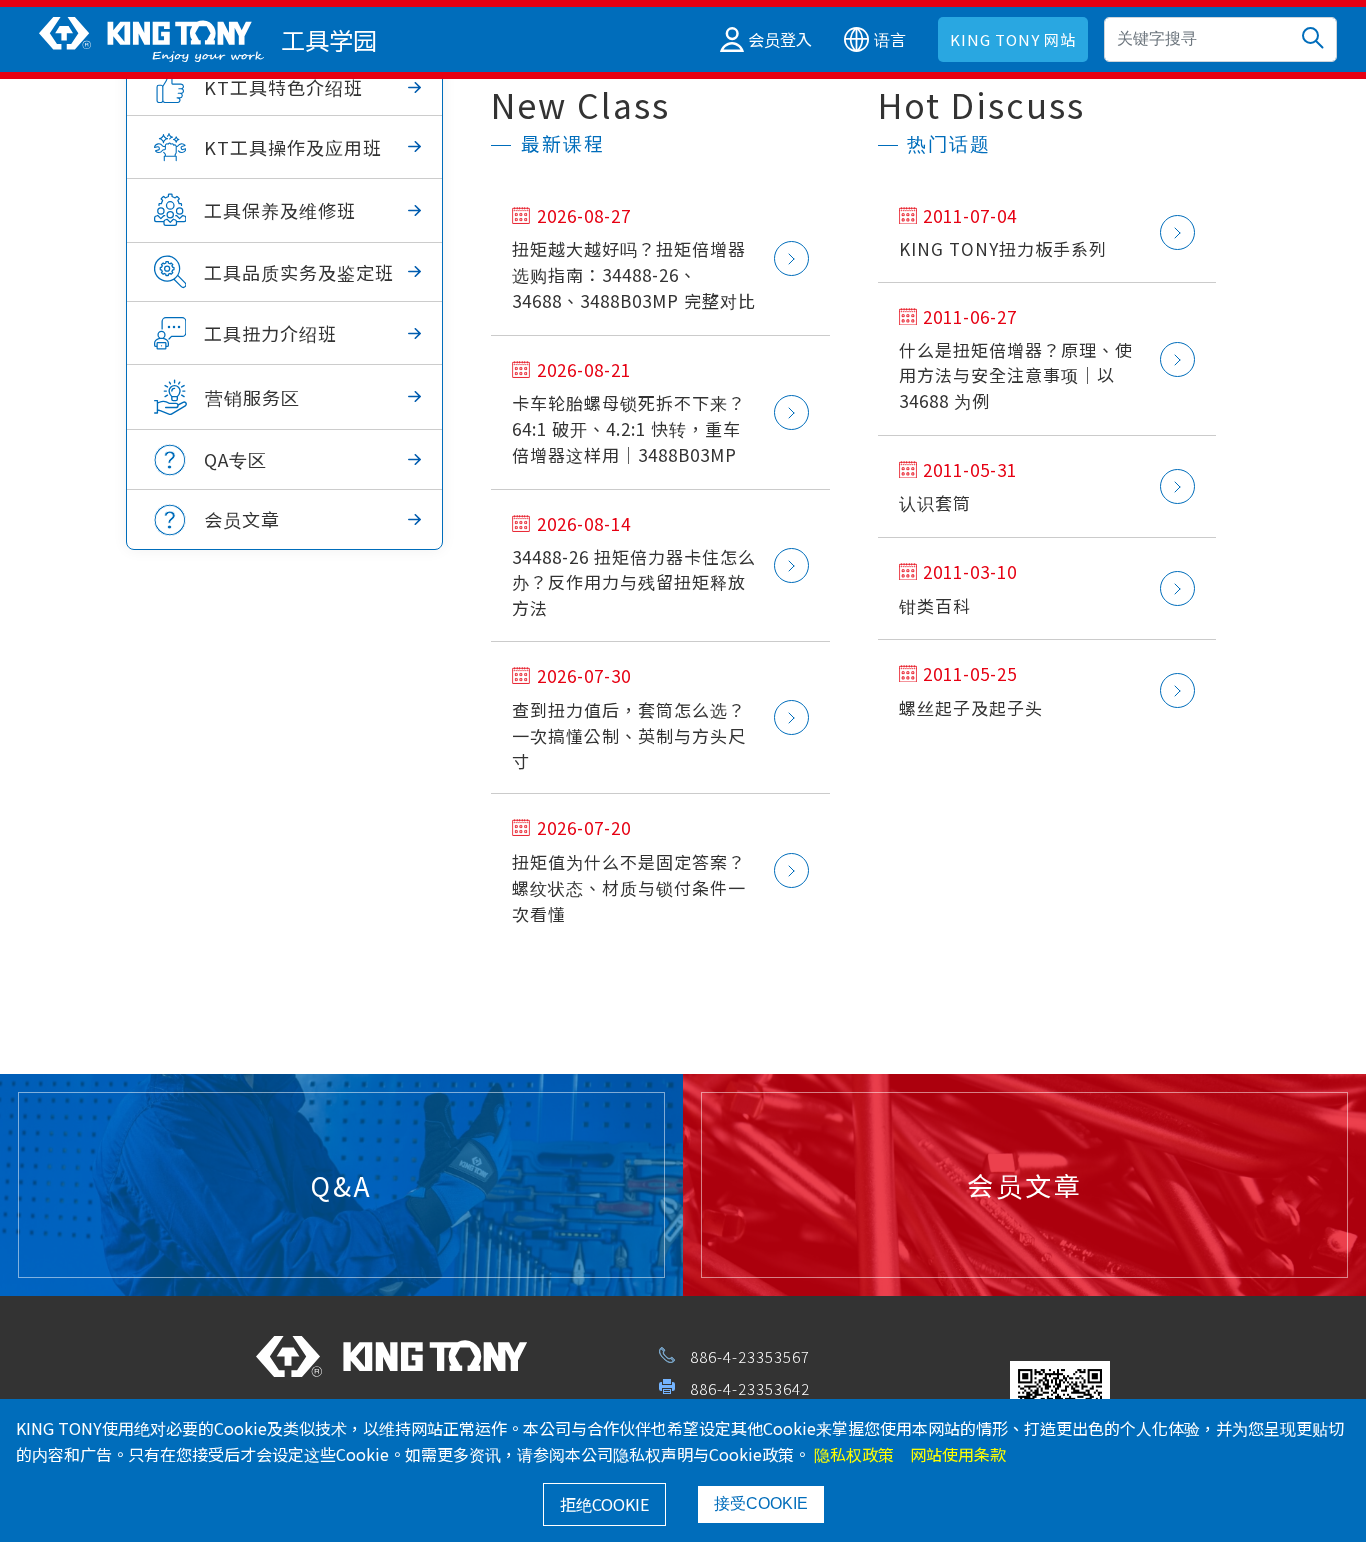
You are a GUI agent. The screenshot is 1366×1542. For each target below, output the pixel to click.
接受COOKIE (761, 1503)
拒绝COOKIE (604, 1504)
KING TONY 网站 (1013, 39)
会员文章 (242, 519)
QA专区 (235, 459)
